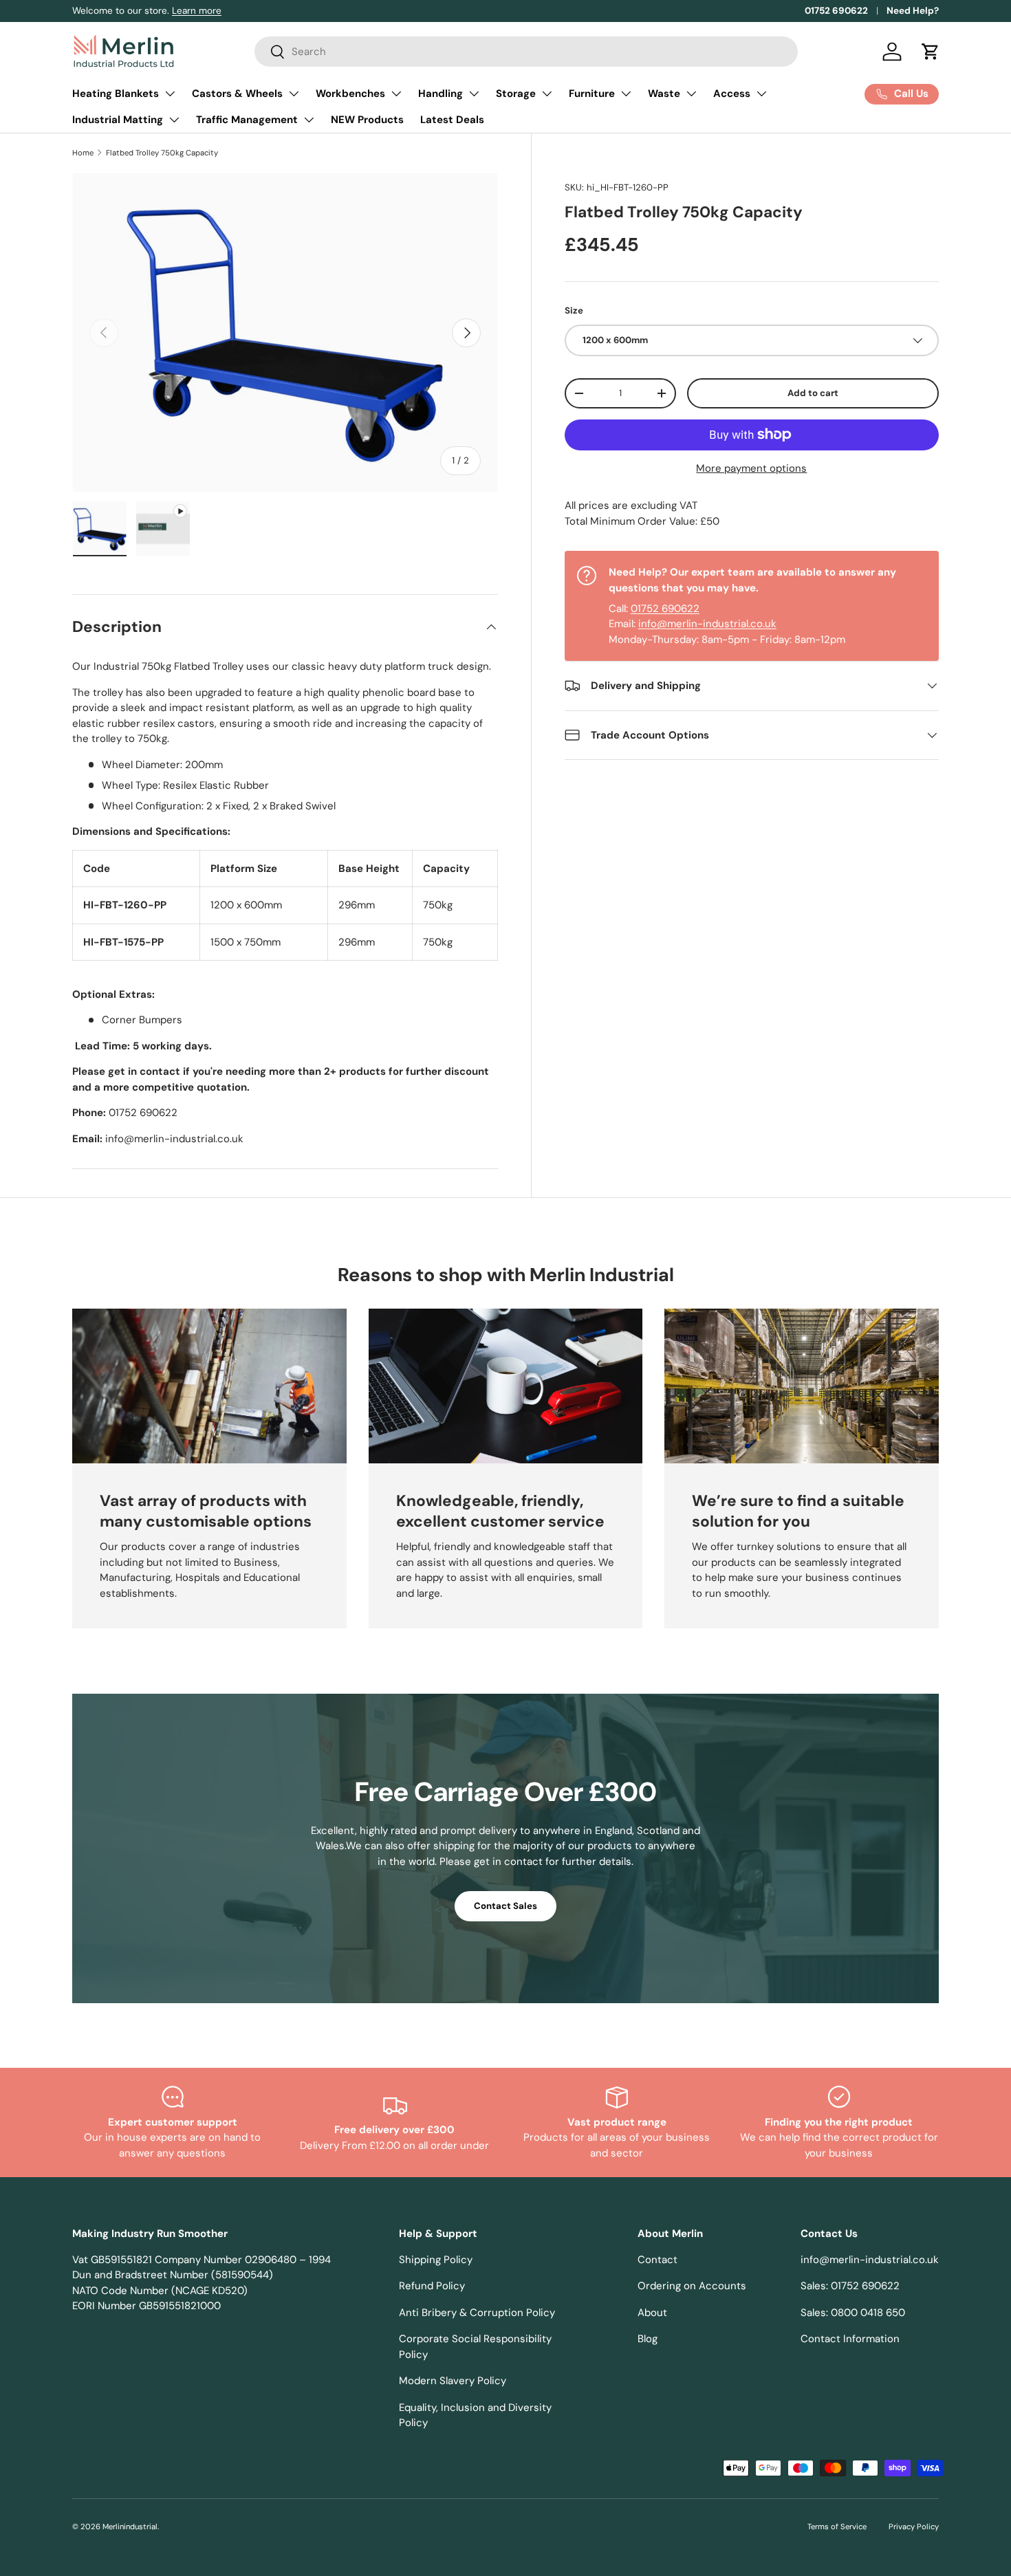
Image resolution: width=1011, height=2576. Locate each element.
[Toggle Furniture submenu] (626, 94)
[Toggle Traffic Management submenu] (309, 120)
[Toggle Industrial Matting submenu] (174, 120)
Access (732, 94)
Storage (516, 94)
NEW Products (367, 120)
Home (83, 153)
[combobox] (526, 52)
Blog (648, 2339)
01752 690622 (836, 11)
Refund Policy (432, 2286)
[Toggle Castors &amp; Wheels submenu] (294, 94)
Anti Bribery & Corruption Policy (477, 2313)
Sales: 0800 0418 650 (853, 2313)
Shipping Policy (436, 2260)
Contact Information (850, 2339)
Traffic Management (247, 120)
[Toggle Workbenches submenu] (396, 94)
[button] (931, 52)
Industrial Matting (118, 120)
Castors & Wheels (237, 94)
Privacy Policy (914, 2526)
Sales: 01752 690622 (850, 2286)
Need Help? (913, 11)
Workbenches (350, 94)
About (652, 2313)
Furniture (592, 94)
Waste (664, 94)
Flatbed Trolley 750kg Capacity (162, 153)
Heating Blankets (116, 94)
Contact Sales (505, 1906)
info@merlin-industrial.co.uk (707, 624)
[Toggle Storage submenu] (547, 94)
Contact (657, 2260)
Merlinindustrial (130, 2526)
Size (574, 310)
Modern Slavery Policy (453, 2381)
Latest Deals (452, 120)
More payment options (751, 468)
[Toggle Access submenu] (761, 94)
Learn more (197, 11)
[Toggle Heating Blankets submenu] (170, 94)
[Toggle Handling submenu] (474, 94)
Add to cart (813, 393)
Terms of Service (837, 2526)
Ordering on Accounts (692, 2286)
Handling (441, 94)
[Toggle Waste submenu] (691, 94)
